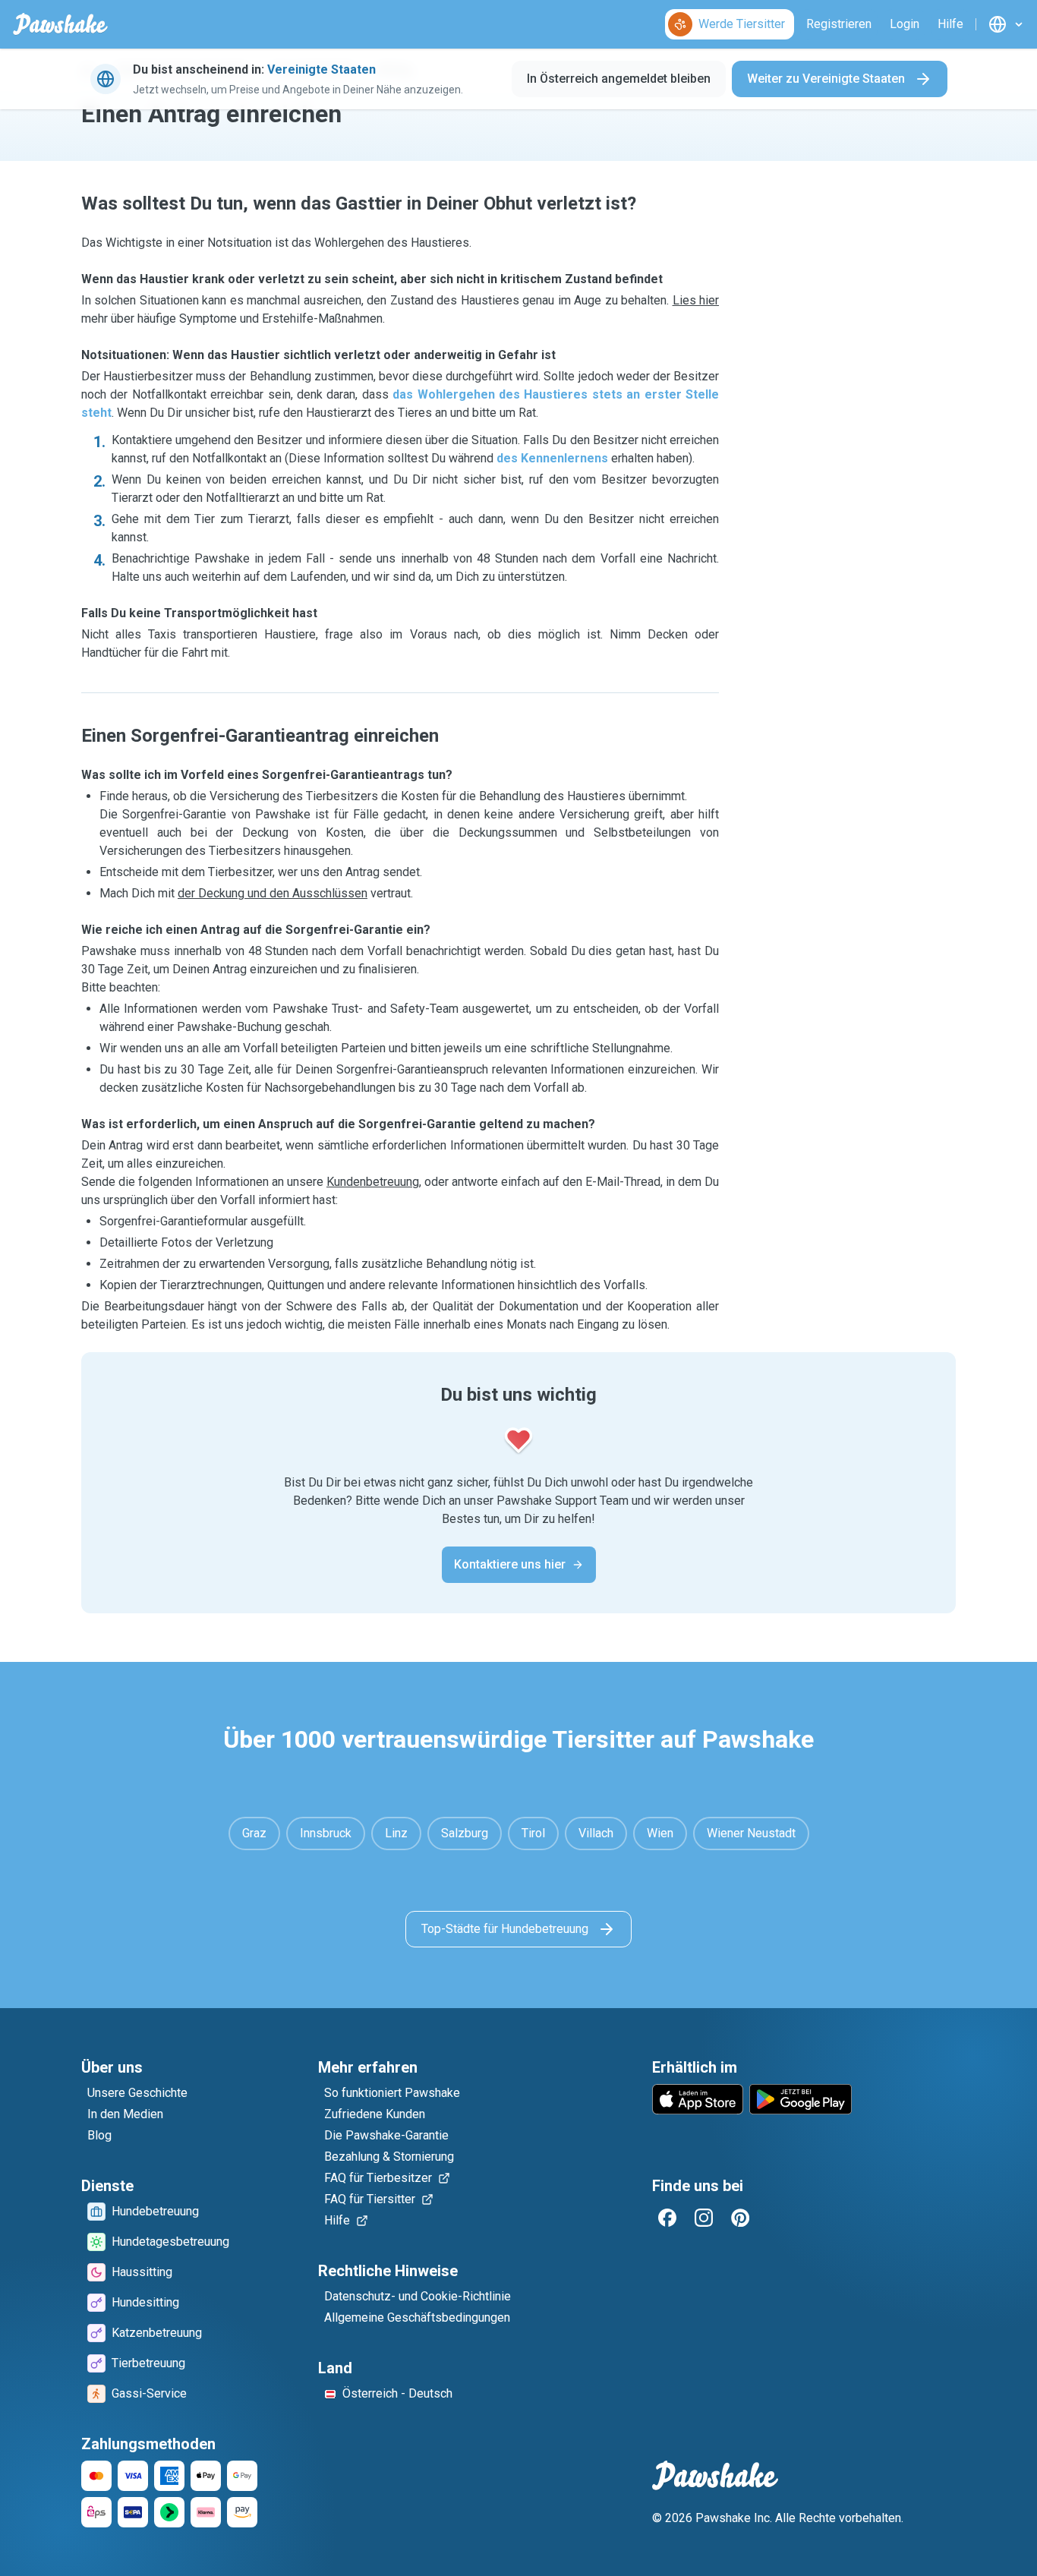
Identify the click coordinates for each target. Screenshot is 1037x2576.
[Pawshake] (60, 24)
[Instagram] (704, 2218)
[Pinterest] (740, 2218)
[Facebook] (667, 2218)
